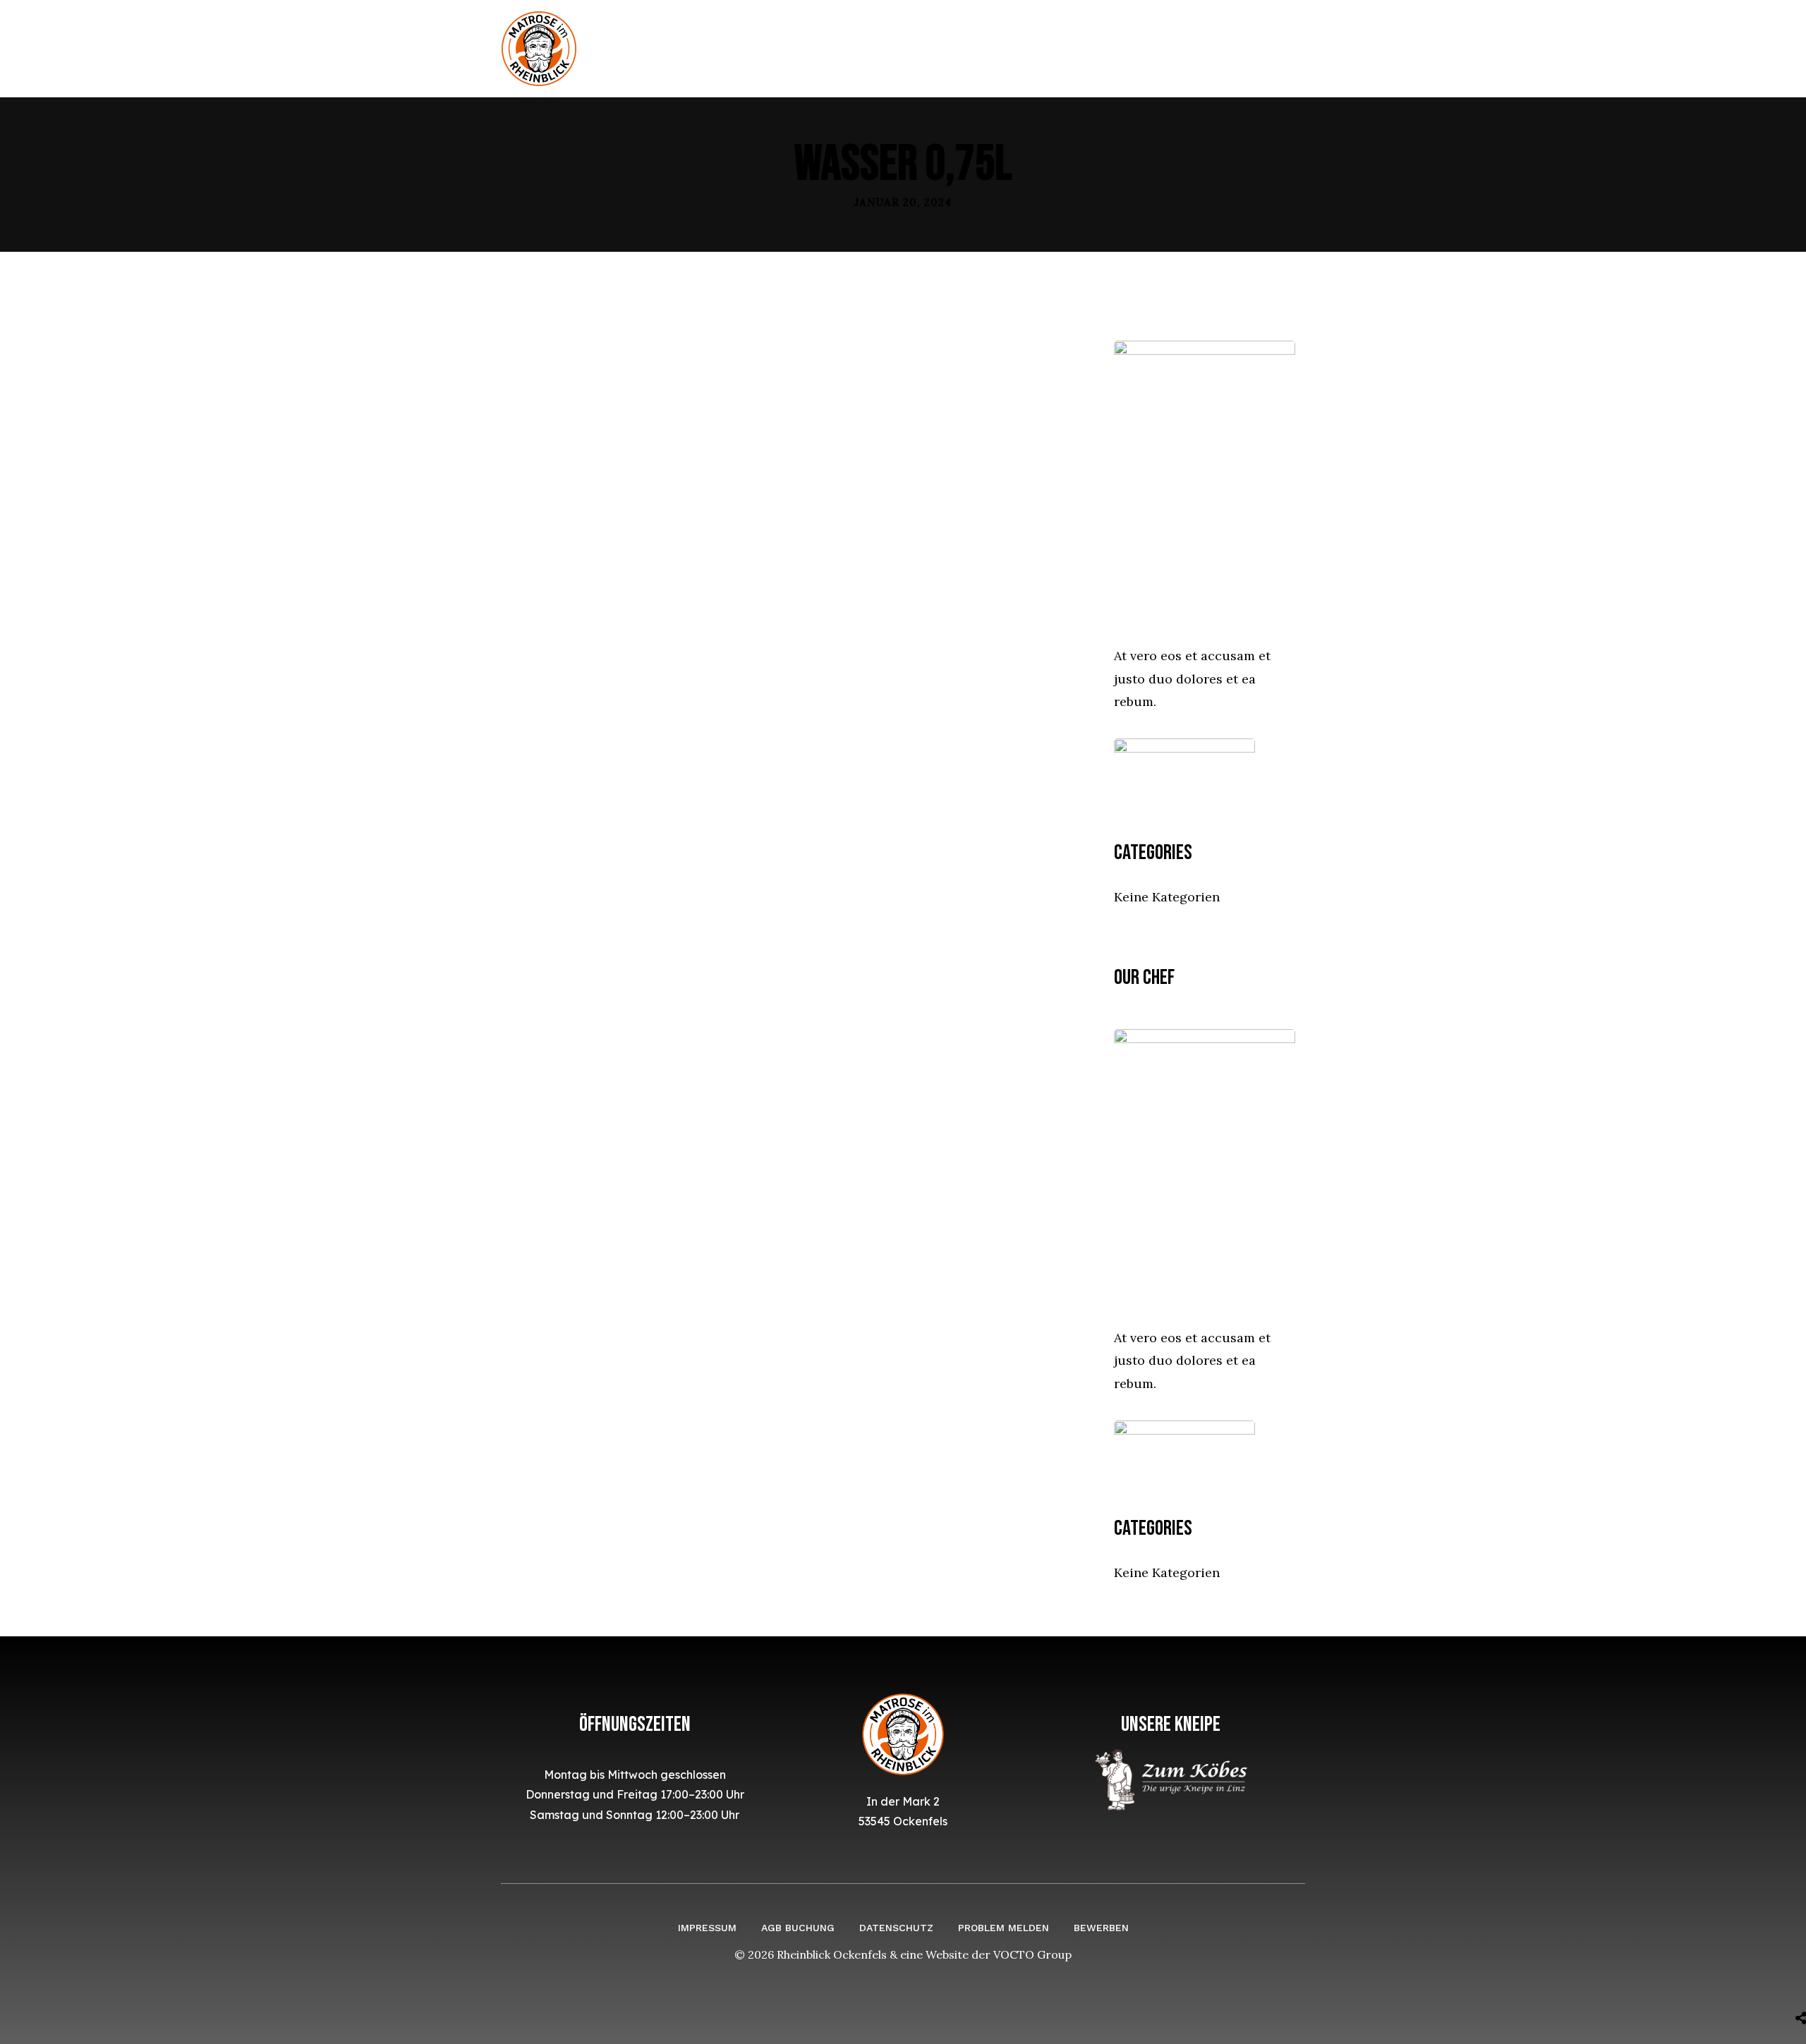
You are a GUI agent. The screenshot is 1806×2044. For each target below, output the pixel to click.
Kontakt (1027, 48)
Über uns (842, 48)
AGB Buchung (798, 1928)
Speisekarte (935, 48)
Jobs (1093, 48)
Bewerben (1101, 1928)
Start (770, 48)
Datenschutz (896, 1928)
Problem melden (1004, 1928)
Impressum (707, 1928)
